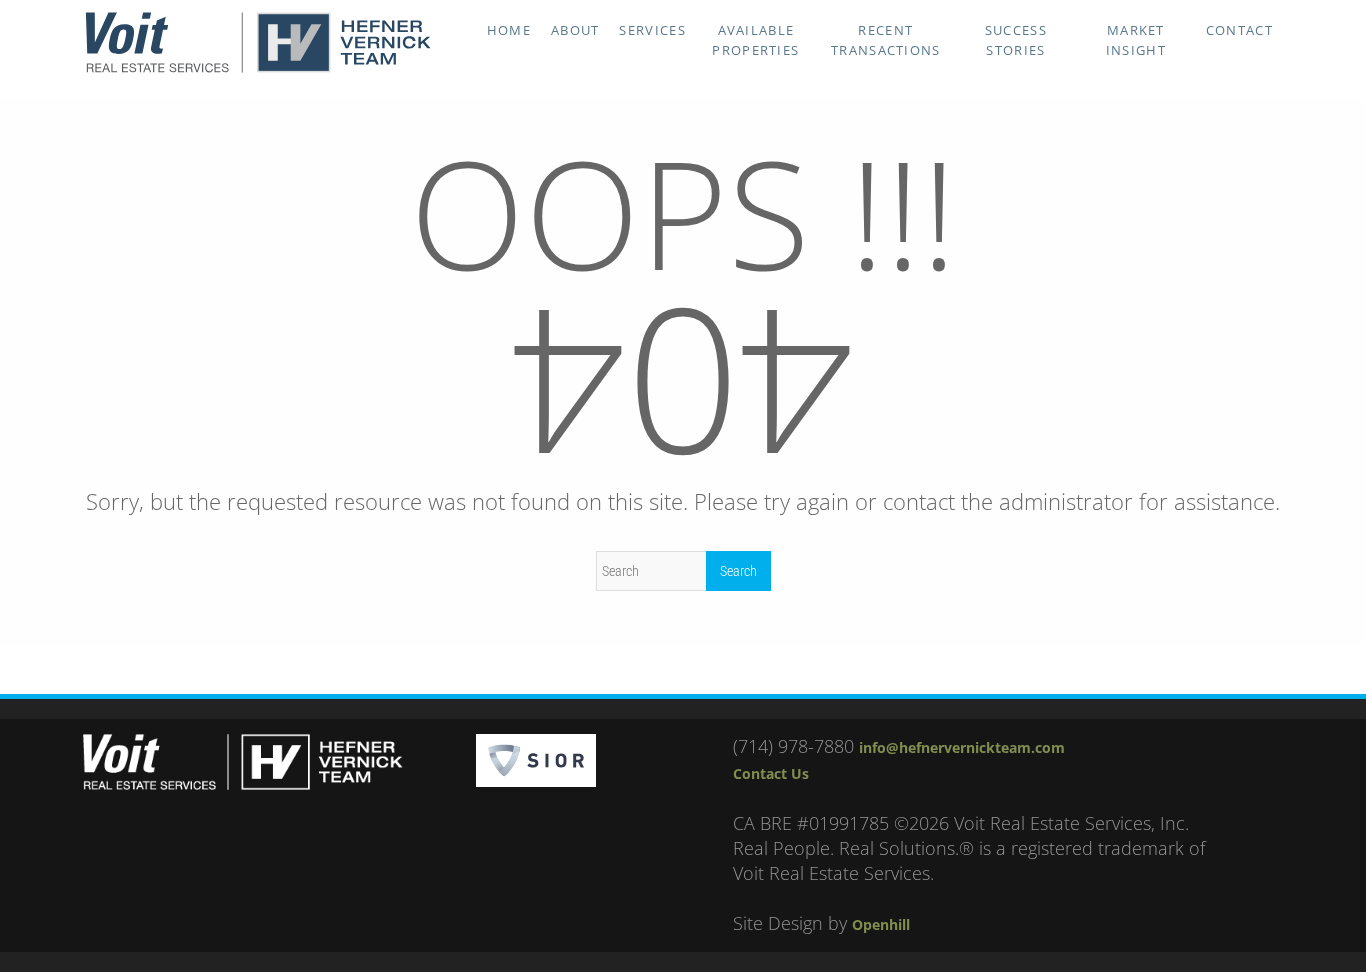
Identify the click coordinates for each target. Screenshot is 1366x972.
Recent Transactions (886, 40)
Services (652, 30)
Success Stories (1016, 40)
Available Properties (755, 40)
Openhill (881, 924)
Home (509, 30)
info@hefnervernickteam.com (962, 747)
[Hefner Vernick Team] (258, 68)
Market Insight (1136, 40)
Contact (1239, 30)
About (575, 30)
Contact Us (771, 773)
